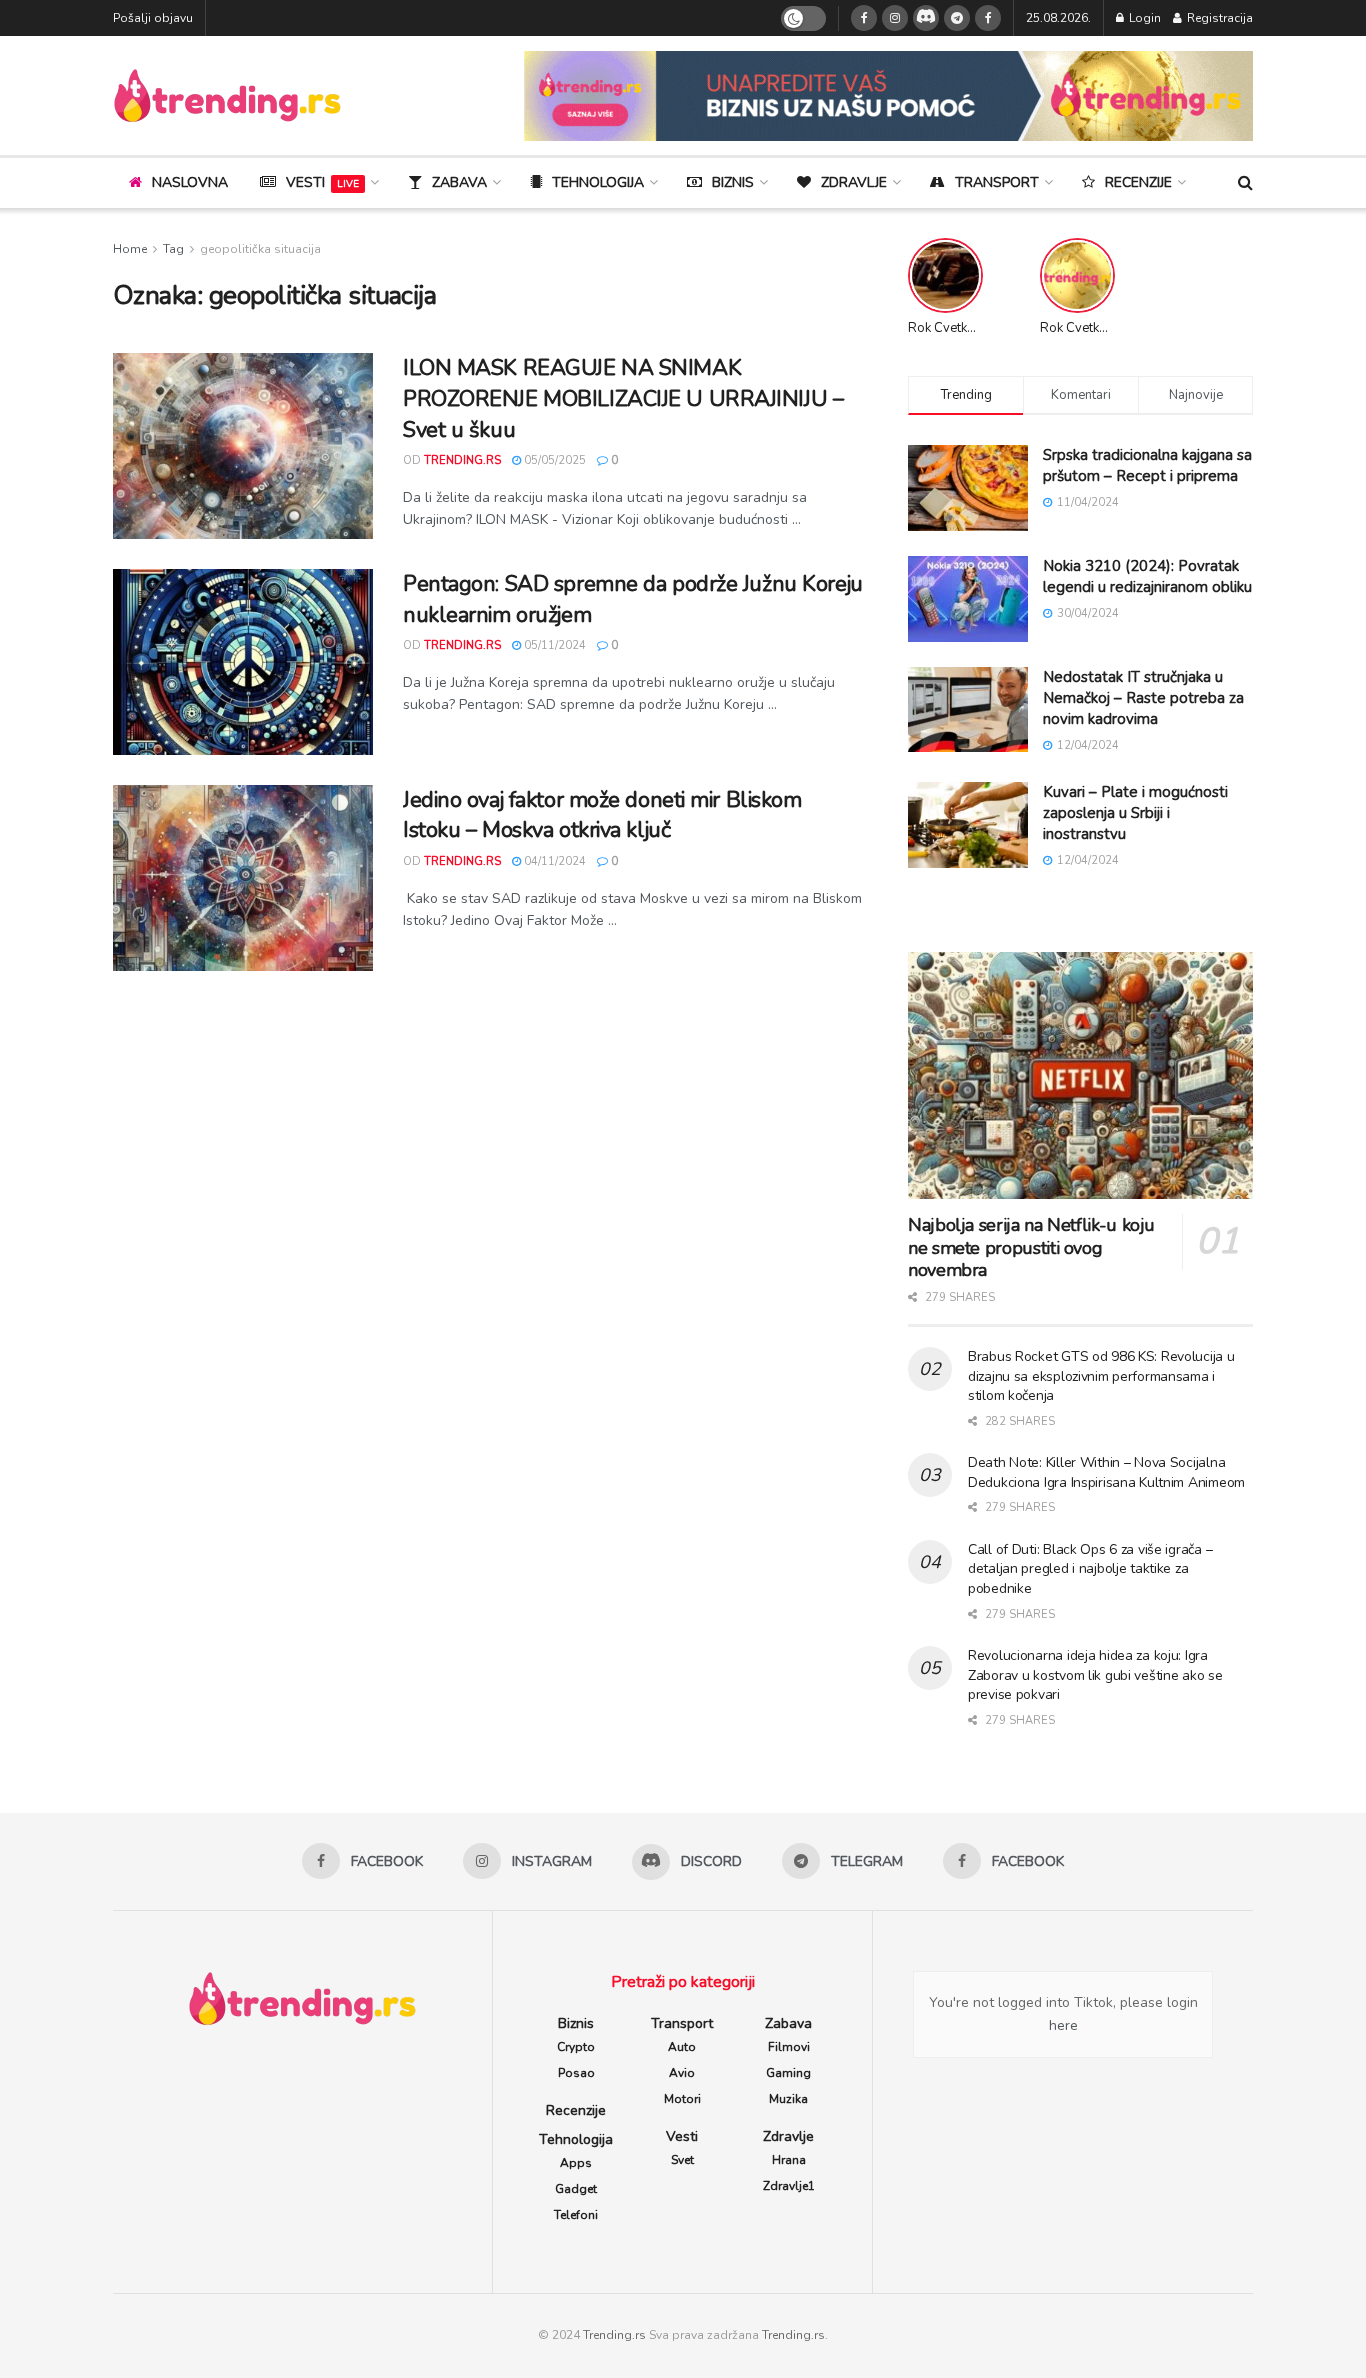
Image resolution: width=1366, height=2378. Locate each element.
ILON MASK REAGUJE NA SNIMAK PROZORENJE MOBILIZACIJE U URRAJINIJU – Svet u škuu (623, 399)
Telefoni (576, 2215)
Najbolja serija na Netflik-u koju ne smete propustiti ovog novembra (1031, 1247)
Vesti (322, 182)
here (1063, 2025)
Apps (576, 2163)
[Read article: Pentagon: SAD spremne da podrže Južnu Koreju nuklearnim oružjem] (243, 662)
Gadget (576, 2189)
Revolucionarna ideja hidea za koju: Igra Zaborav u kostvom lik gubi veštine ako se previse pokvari (1095, 1675)
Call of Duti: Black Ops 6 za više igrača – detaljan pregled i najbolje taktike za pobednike (1090, 1569)
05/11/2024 (553, 645)
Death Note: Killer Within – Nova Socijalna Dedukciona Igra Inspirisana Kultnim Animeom (1106, 1472)
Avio (682, 2073)
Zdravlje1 (789, 2186)
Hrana (789, 2160)
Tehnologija (598, 182)
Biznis (733, 182)
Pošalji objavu (153, 18)
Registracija (1218, 18)
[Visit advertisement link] (888, 96)
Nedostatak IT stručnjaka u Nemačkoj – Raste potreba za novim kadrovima (1143, 698)
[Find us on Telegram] (957, 18)
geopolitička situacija (260, 249)
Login (1143, 18)
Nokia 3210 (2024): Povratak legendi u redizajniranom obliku (1147, 576)
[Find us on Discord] (926, 18)
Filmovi (789, 2047)
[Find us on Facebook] (864, 18)
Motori (682, 2099)
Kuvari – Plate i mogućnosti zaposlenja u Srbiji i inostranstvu (1135, 813)
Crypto (576, 2047)
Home (130, 249)
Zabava (459, 182)
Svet (682, 2160)
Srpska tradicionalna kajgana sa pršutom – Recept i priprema (1147, 465)
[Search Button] (1245, 183)
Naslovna (190, 182)
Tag (173, 249)
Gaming (788, 2073)
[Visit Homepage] (227, 95)
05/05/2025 (553, 460)
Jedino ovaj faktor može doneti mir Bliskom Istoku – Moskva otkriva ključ (602, 815)
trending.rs (462, 460)
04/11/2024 (553, 861)
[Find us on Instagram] (895, 18)
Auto (682, 2047)
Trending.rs (614, 2335)
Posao (576, 2073)
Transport (997, 182)
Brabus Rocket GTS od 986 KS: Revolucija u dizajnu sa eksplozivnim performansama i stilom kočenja (1101, 1376)
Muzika (788, 2099)
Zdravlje (854, 182)
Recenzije (1138, 182)
